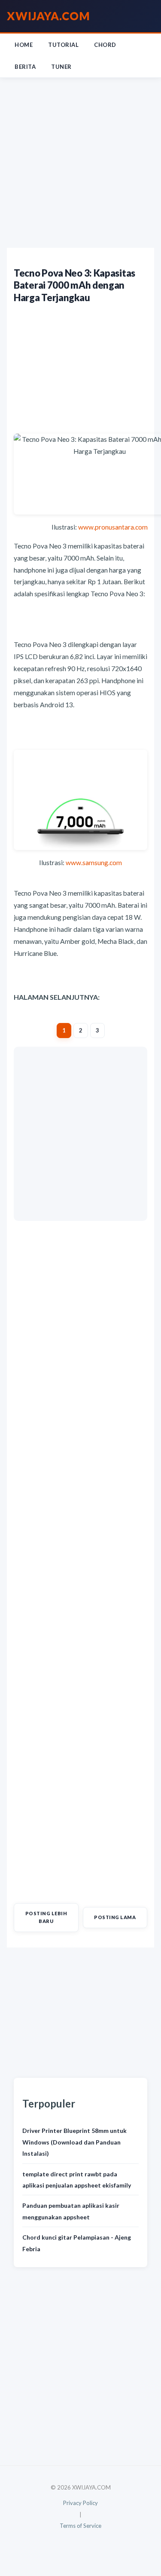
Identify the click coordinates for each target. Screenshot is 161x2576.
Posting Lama (115, 1917)
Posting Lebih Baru (46, 1917)
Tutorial (63, 45)
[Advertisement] (80, 163)
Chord (105, 45)
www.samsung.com (94, 863)
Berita (25, 67)
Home (24, 45)
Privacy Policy (80, 2503)
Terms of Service (80, 2526)
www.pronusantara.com (113, 527)
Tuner (61, 67)
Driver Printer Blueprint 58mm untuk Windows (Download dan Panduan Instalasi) (74, 2142)
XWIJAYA (49, 16)
